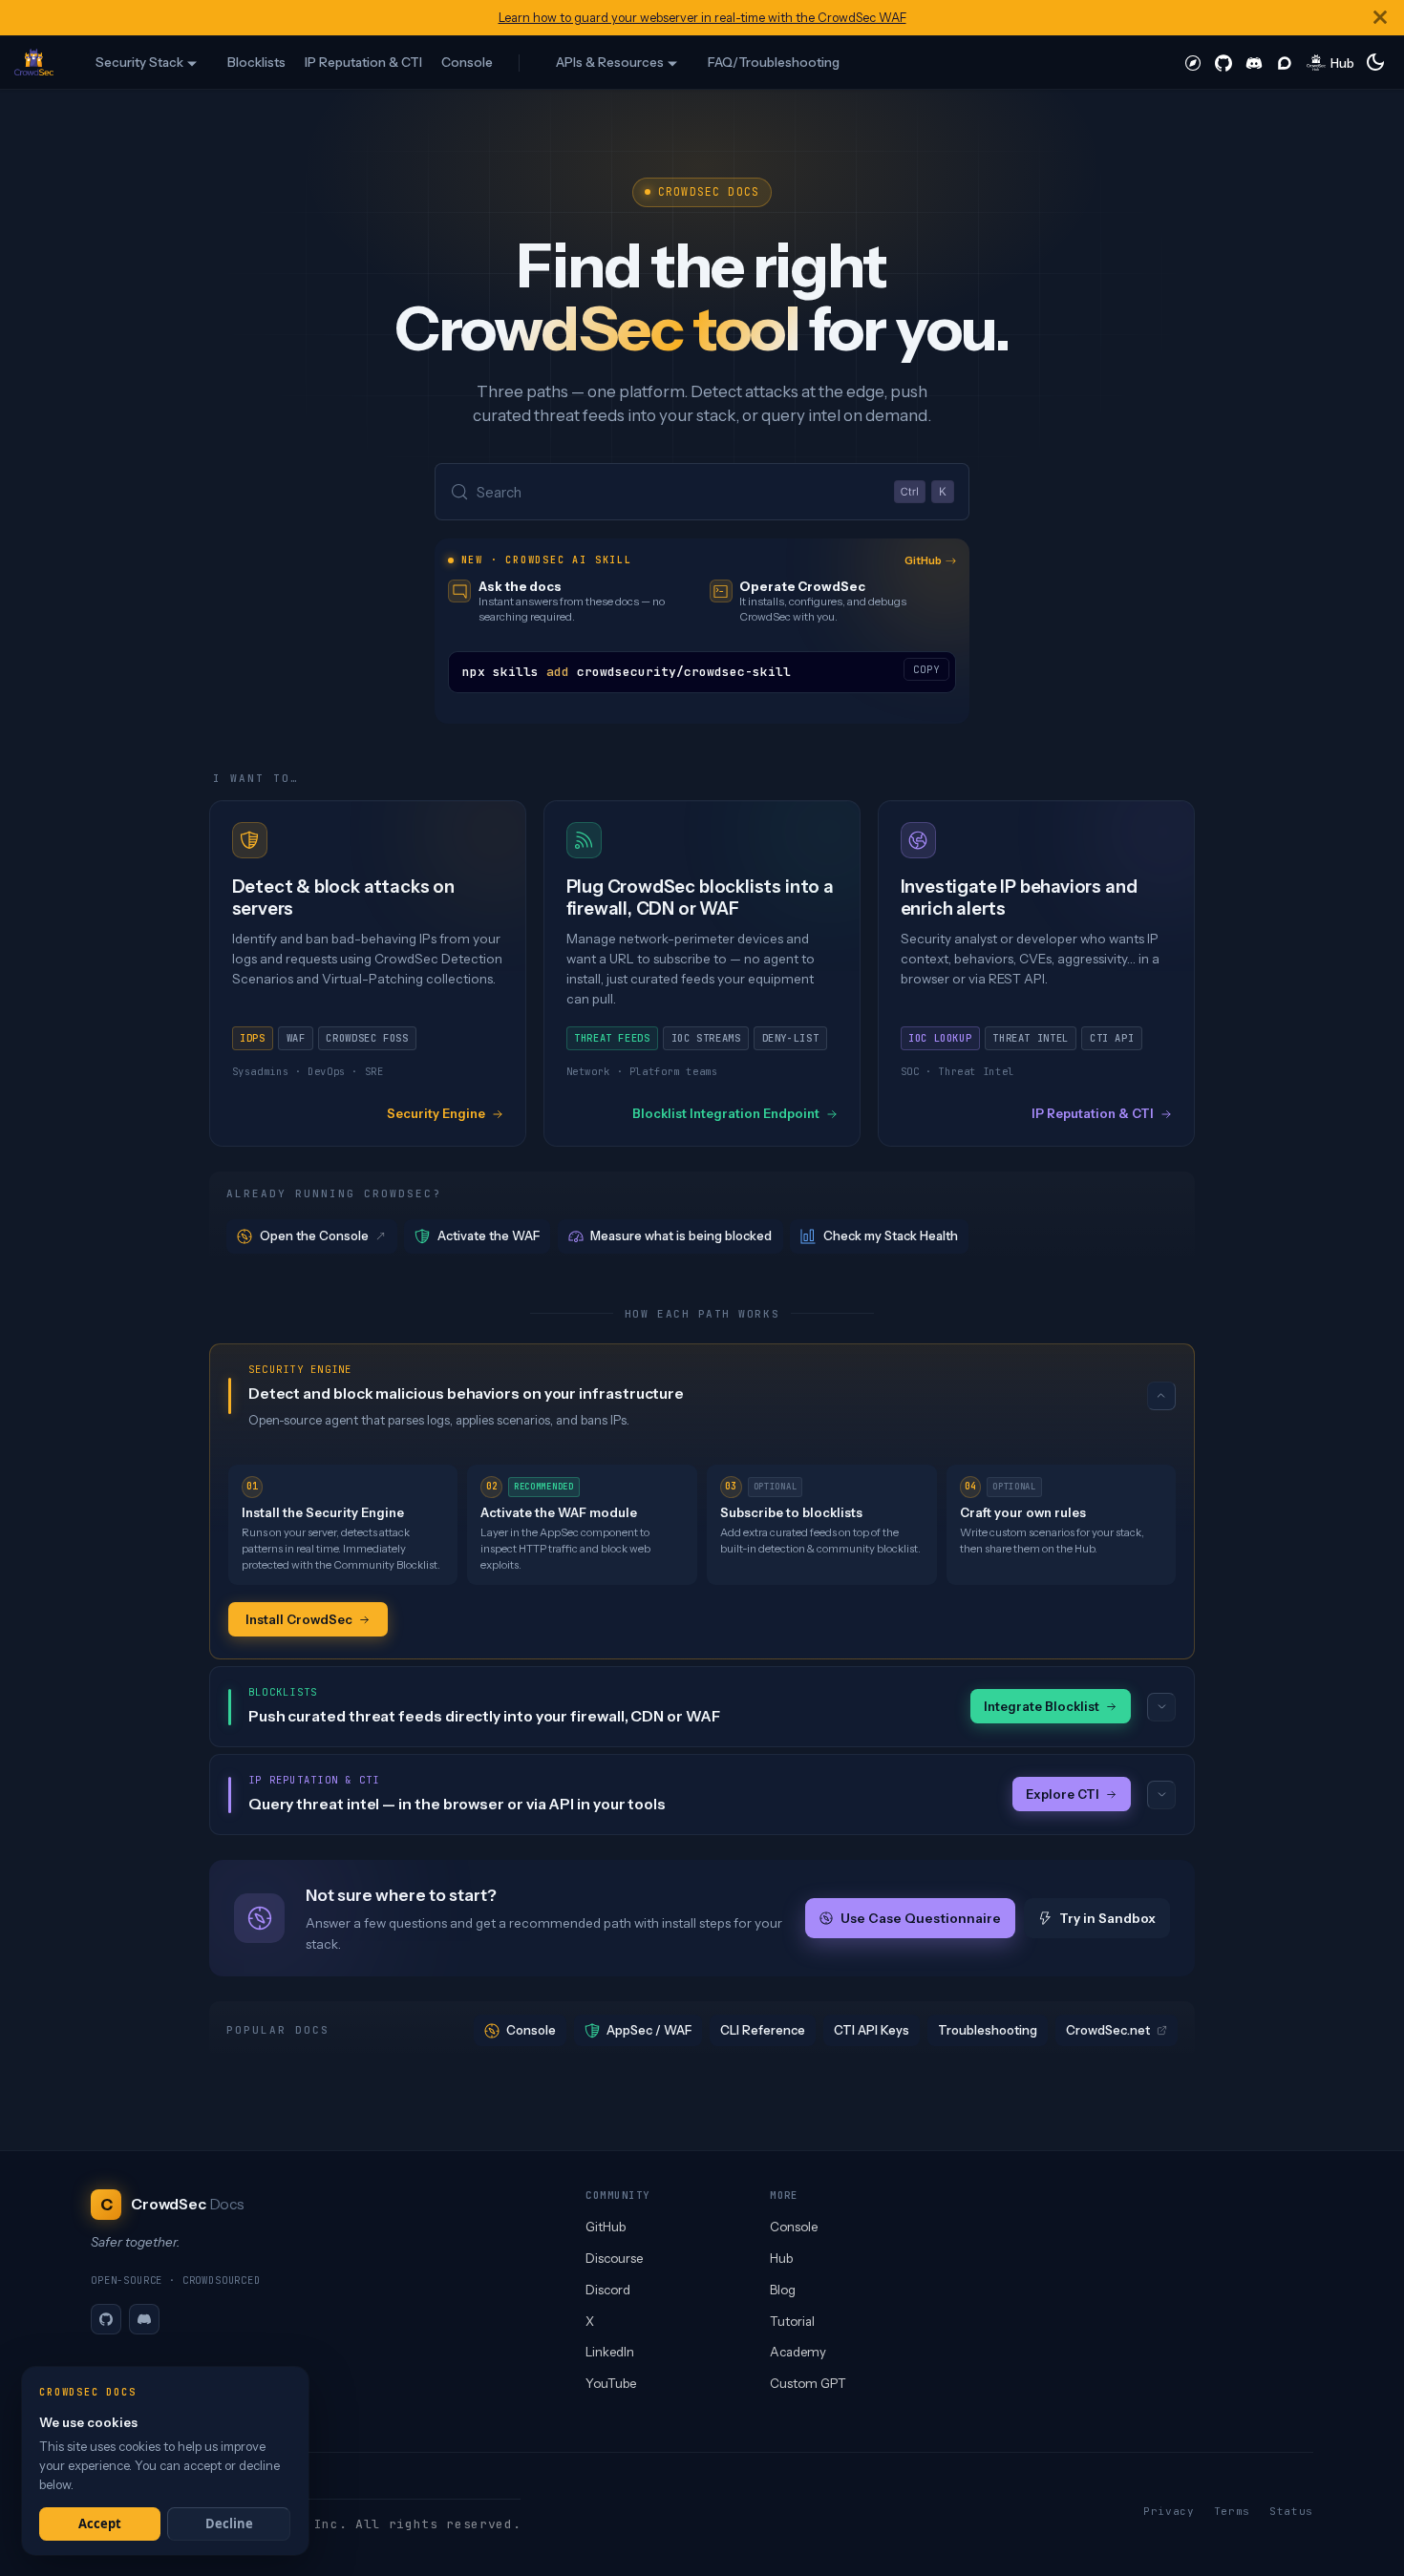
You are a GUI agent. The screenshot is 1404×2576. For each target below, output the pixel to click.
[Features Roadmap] (1193, 62)
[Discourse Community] (1285, 62)
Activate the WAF (489, 1235)
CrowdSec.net (1108, 2030)
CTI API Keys (872, 2030)
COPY (926, 669)
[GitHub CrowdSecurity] (1223, 62)
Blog (783, 2290)
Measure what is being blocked (681, 1235)
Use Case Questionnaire (920, 1918)
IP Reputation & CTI (363, 62)
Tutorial (792, 2321)
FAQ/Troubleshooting (774, 62)
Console (467, 62)
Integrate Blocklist (1042, 1706)
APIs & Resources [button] (610, 62)
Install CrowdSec (299, 1619)
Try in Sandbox (1107, 1918)
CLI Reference (763, 2030)
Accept (100, 2523)
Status (1291, 2511)
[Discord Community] (1254, 62)
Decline (229, 2523)
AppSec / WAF (649, 2030)
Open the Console (314, 1235)
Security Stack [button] (139, 62)
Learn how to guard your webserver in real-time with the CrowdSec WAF (702, 18)
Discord (608, 2290)
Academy (798, 2352)
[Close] (1380, 18)
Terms (1232, 2511)
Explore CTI (1063, 1794)
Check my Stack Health (891, 1235)
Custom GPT (808, 2383)
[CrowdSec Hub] (1331, 62)
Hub (781, 2258)
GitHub (923, 560)
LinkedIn (610, 2352)
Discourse (614, 2258)
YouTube (611, 2383)
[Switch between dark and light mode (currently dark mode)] (1375, 62)
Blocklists (256, 62)
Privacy (1169, 2511)
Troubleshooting (988, 2030)
